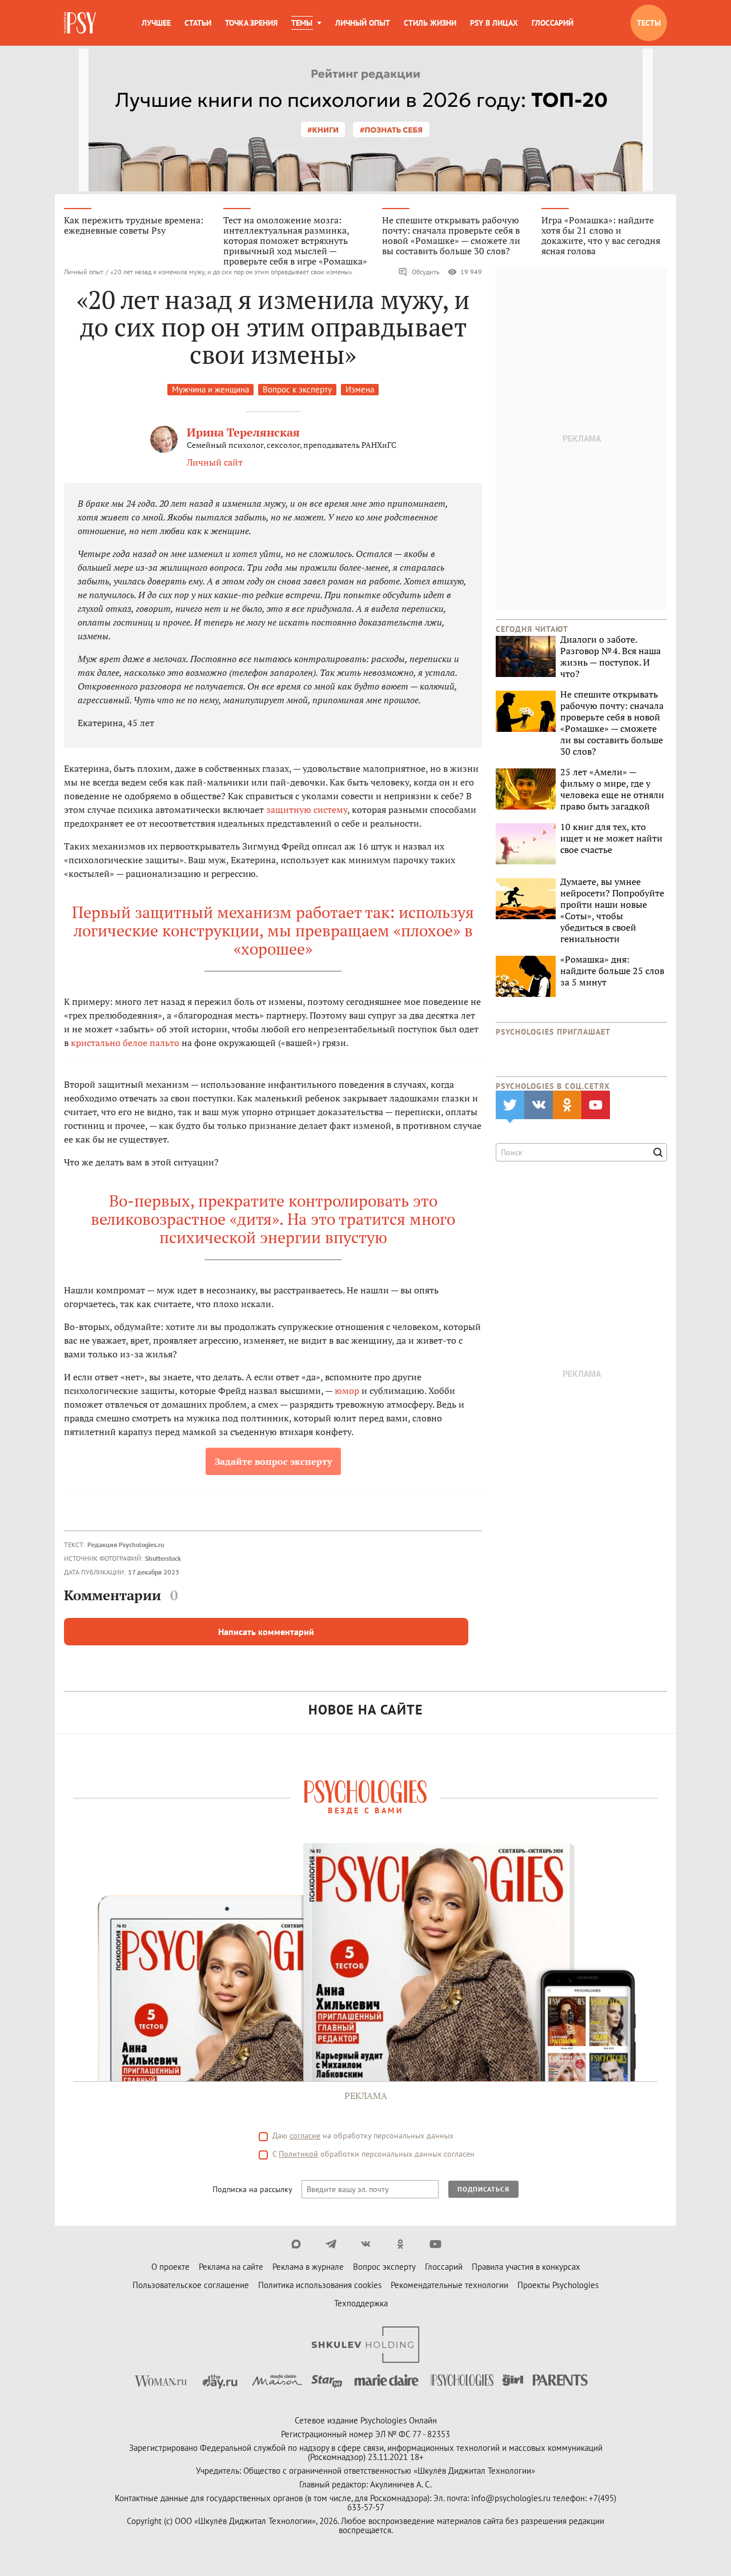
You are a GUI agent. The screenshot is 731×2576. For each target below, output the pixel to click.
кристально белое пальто (125, 1043)
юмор (347, 1391)
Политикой (298, 2154)
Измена (360, 389)
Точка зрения (251, 23)
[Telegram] (331, 2244)
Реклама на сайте (231, 2267)
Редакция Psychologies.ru (126, 1545)
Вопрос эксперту (384, 2267)
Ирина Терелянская (243, 432)
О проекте (170, 2267)
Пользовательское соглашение (191, 2285)
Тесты (649, 23)
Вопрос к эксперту (297, 389)
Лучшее (156, 23)
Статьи (198, 23)
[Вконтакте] (366, 2244)
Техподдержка (361, 2303)
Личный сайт (215, 462)
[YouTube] (435, 2244)
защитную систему (307, 810)
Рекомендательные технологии (449, 2285)
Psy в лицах (494, 23)
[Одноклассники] (401, 2244)
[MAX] (296, 2244)
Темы (302, 23)
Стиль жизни (430, 23)
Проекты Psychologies (558, 2285)
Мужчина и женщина (210, 389)
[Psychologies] (81, 23)
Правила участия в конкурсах (526, 2267)
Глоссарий (553, 23)
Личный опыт (363, 23)
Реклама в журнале (308, 2267)
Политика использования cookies (320, 2285)
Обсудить (426, 272)
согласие (305, 2136)
